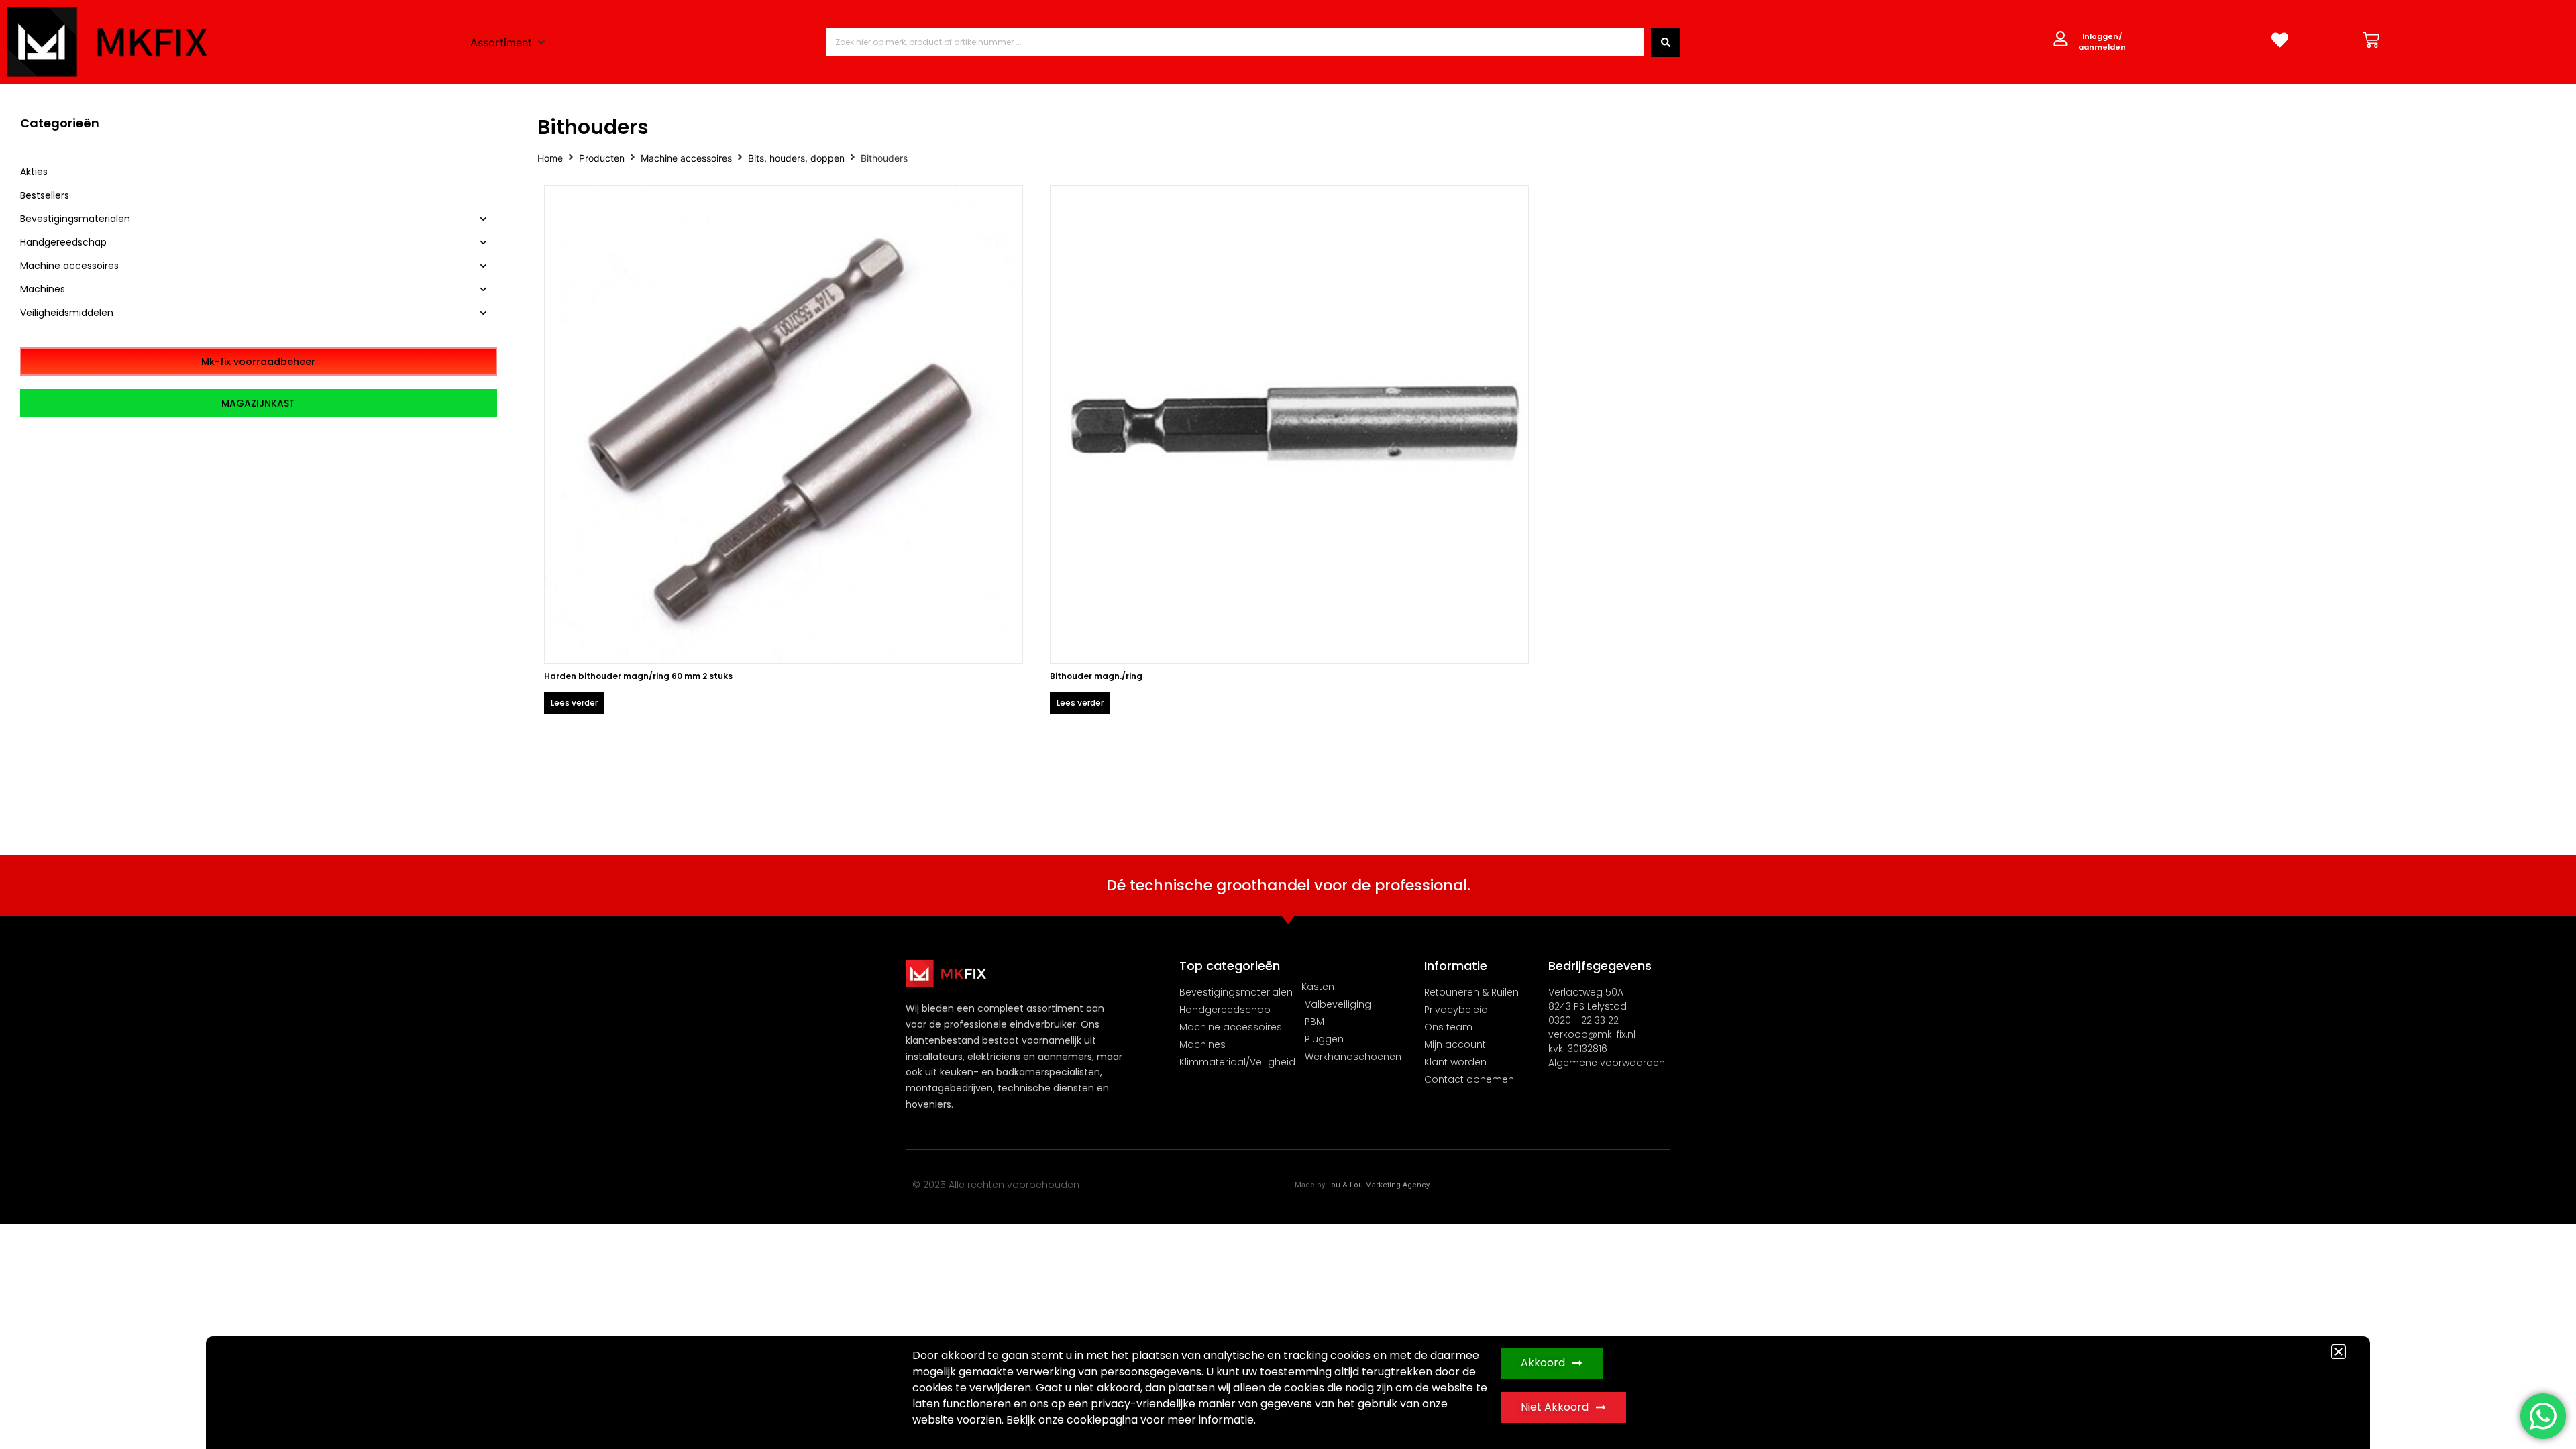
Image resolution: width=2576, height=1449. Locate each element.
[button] (2339, 1352)
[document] (1288, 724)
